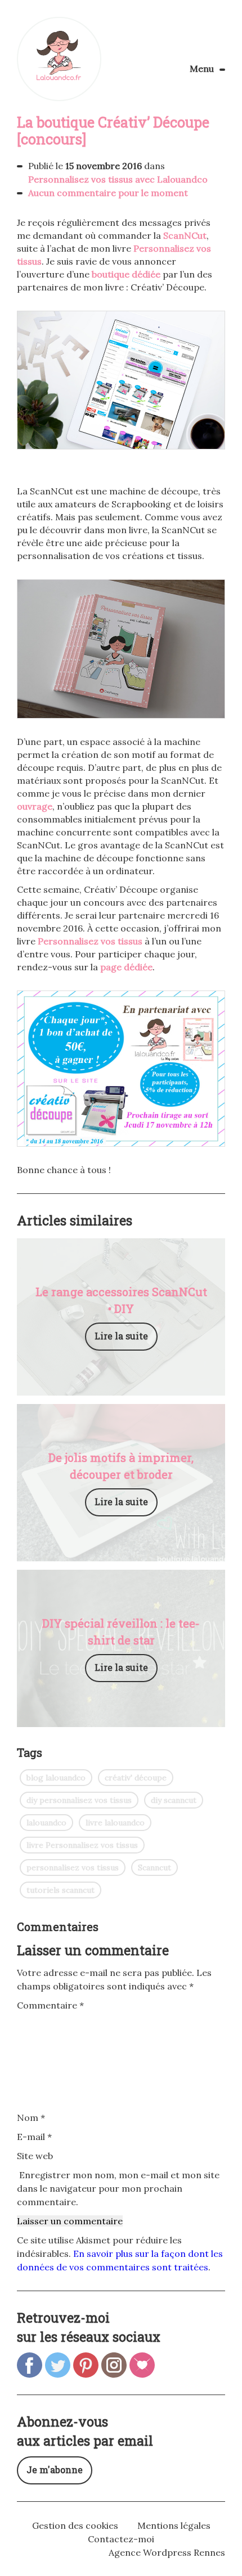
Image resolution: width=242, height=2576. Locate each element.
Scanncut (154, 1868)
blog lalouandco (56, 1778)
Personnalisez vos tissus (90, 941)
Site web (35, 2156)
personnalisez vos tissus (73, 1868)
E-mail (34, 2137)
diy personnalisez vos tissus (79, 1800)
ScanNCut (185, 235)
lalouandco (46, 1823)
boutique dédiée (126, 274)
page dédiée (126, 967)
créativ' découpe (136, 1778)
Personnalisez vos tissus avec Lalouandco (118, 179)
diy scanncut (174, 1800)
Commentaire (50, 2005)
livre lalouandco (115, 1823)
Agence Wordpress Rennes (167, 2552)
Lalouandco (59, 59)
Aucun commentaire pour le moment (108, 193)
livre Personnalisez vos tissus (82, 1845)
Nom (31, 2118)
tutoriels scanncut (60, 1890)
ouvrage (35, 806)
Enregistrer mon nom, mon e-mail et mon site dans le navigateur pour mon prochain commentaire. (118, 2188)
